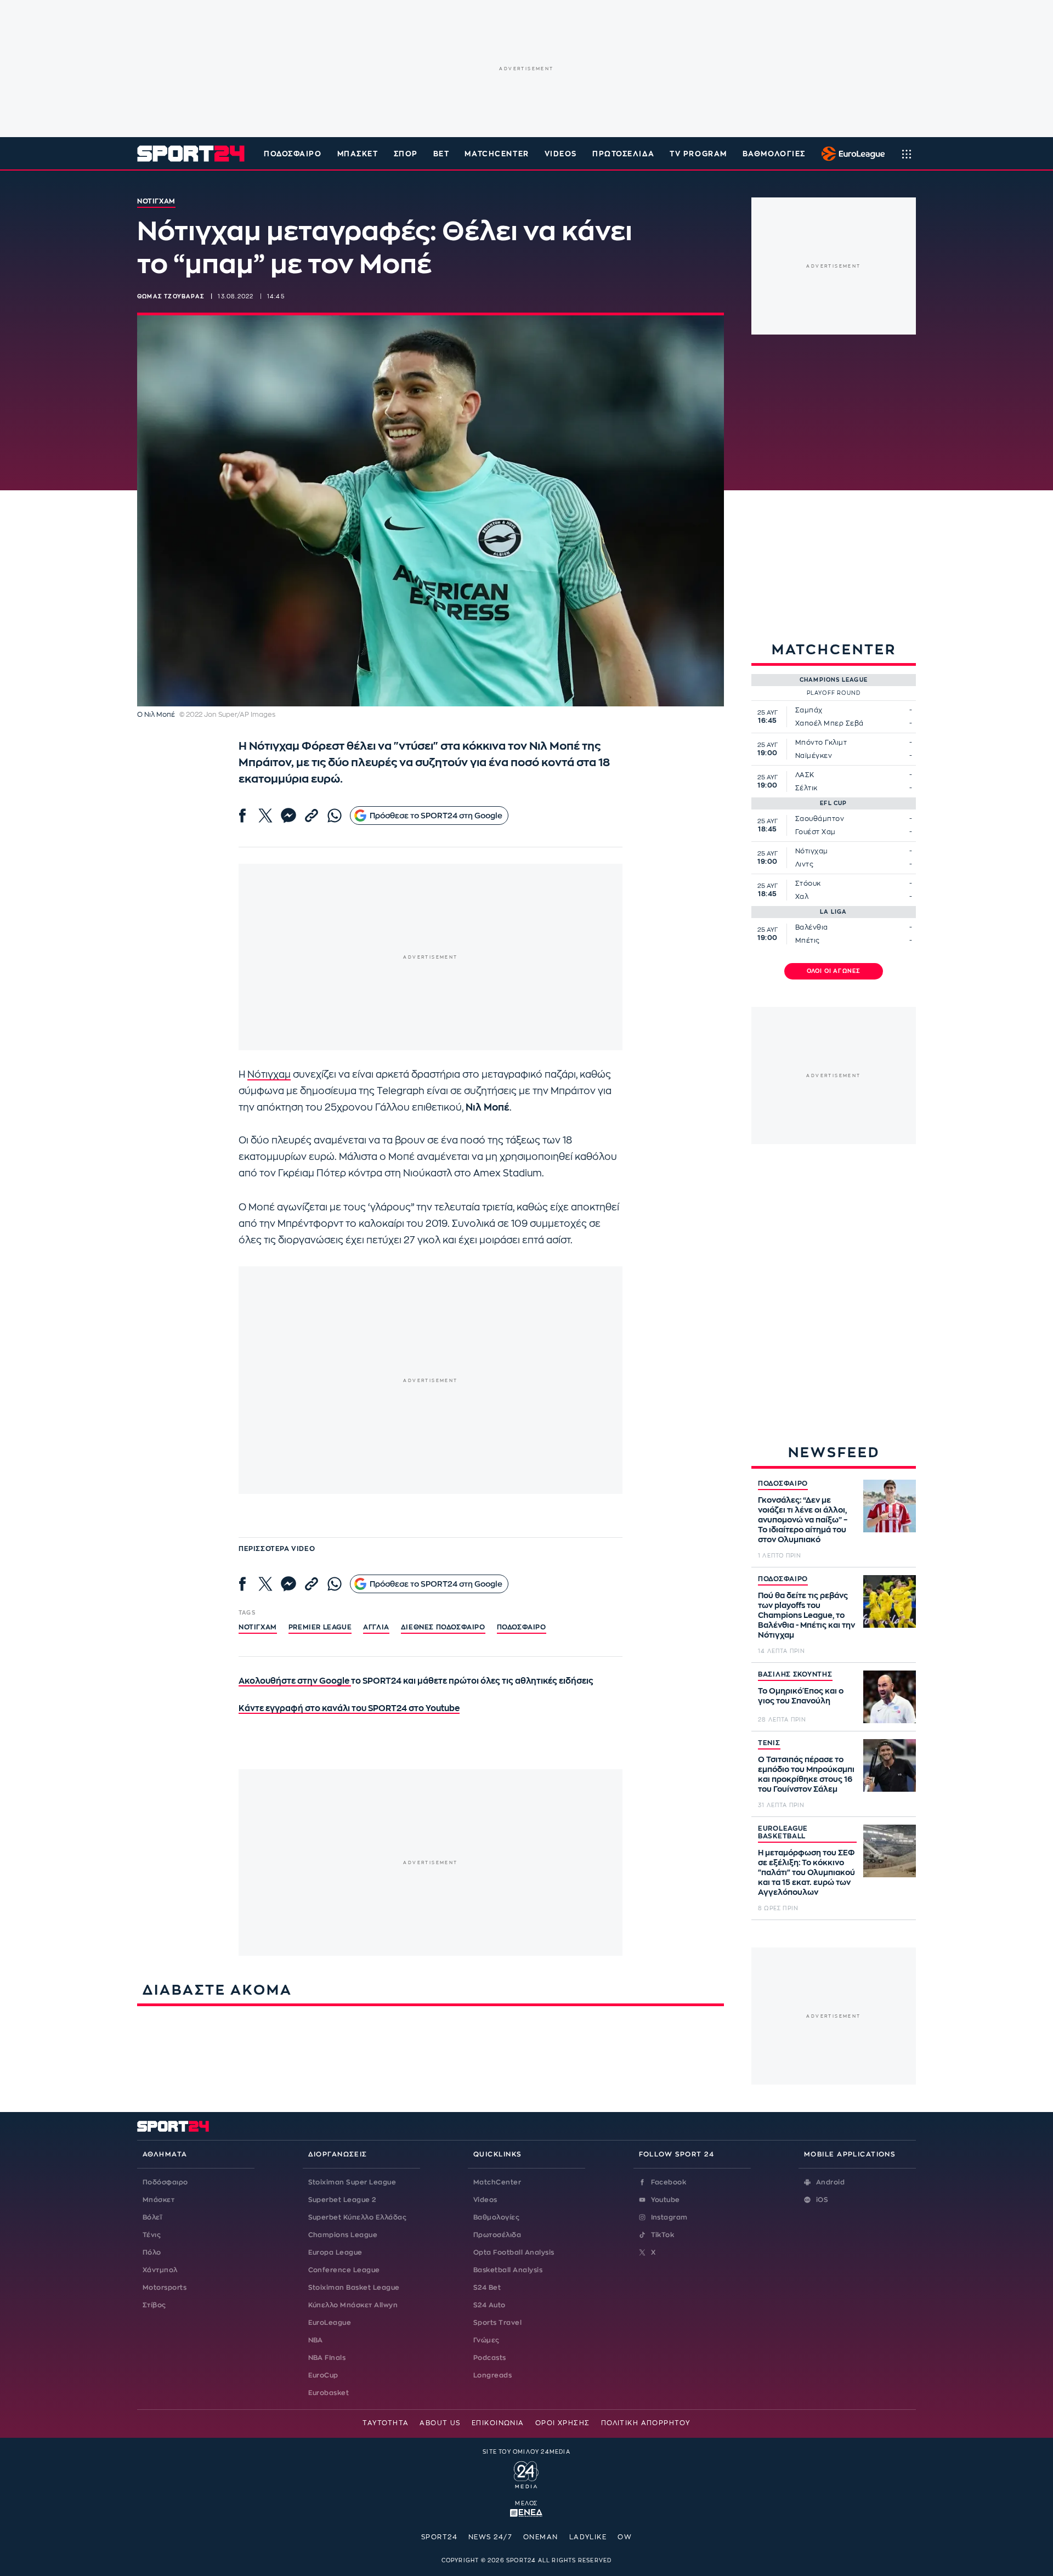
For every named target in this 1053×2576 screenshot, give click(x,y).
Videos (485, 2200)
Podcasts (490, 2358)
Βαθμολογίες (496, 2217)
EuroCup (323, 2375)
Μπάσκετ (358, 154)
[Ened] (526, 2512)
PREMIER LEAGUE (320, 1627)
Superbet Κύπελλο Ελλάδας (358, 2217)
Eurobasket (329, 2393)
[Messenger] (288, 816)
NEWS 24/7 (490, 2537)
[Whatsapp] (335, 816)
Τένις (152, 2235)
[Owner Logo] (526, 2473)
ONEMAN (541, 2537)
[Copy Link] (312, 816)
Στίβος (154, 2305)
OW (625, 2537)
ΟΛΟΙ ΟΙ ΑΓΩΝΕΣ (834, 971)
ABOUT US (440, 2423)
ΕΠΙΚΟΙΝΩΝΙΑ (498, 2423)
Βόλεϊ (152, 2217)
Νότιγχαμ (269, 1075)
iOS (822, 2200)
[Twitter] (265, 816)
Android (830, 2182)
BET (441, 154)
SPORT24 (439, 2537)
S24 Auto (489, 2305)
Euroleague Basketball (850, 154)
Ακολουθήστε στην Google (295, 1681)
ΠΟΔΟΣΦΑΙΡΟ (783, 1484)
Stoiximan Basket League (354, 2288)
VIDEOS (561, 154)
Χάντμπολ (160, 2270)
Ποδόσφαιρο (293, 154)
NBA (316, 2340)
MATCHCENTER (497, 154)
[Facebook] (242, 816)
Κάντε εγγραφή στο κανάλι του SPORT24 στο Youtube (349, 1709)
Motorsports (165, 2288)
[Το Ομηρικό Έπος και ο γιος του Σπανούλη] (890, 1697)
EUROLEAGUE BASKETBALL (783, 1832)
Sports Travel (497, 2323)
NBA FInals (327, 2358)
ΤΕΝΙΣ (769, 1743)
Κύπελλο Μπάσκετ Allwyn (353, 2305)
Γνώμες (486, 2340)
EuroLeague (330, 2323)
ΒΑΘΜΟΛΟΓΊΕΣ (774, 154)
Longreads (492, 2375)
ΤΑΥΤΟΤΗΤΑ (386, 2423)
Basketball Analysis (508, 2270)
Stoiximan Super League (352, 2182)
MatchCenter (497, 2182)
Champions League (343, 2235)
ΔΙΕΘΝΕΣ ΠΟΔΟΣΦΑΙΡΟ (443, 1627)
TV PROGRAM (698, 154)
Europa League (335, 2252)
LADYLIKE (588, 2537)
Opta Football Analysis (514, 2252)
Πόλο (152, 2252)
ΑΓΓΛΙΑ (376, 1627)
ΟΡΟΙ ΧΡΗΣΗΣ (563, 2423)
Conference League (344, 2270)
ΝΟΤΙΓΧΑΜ (258, 1627)
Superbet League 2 (342, 2200)
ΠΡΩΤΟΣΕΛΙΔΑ (623, 154)
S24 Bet (487, 2288)
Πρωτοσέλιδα (497, 2235)
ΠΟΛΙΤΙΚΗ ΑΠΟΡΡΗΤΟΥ (646, 2423)
